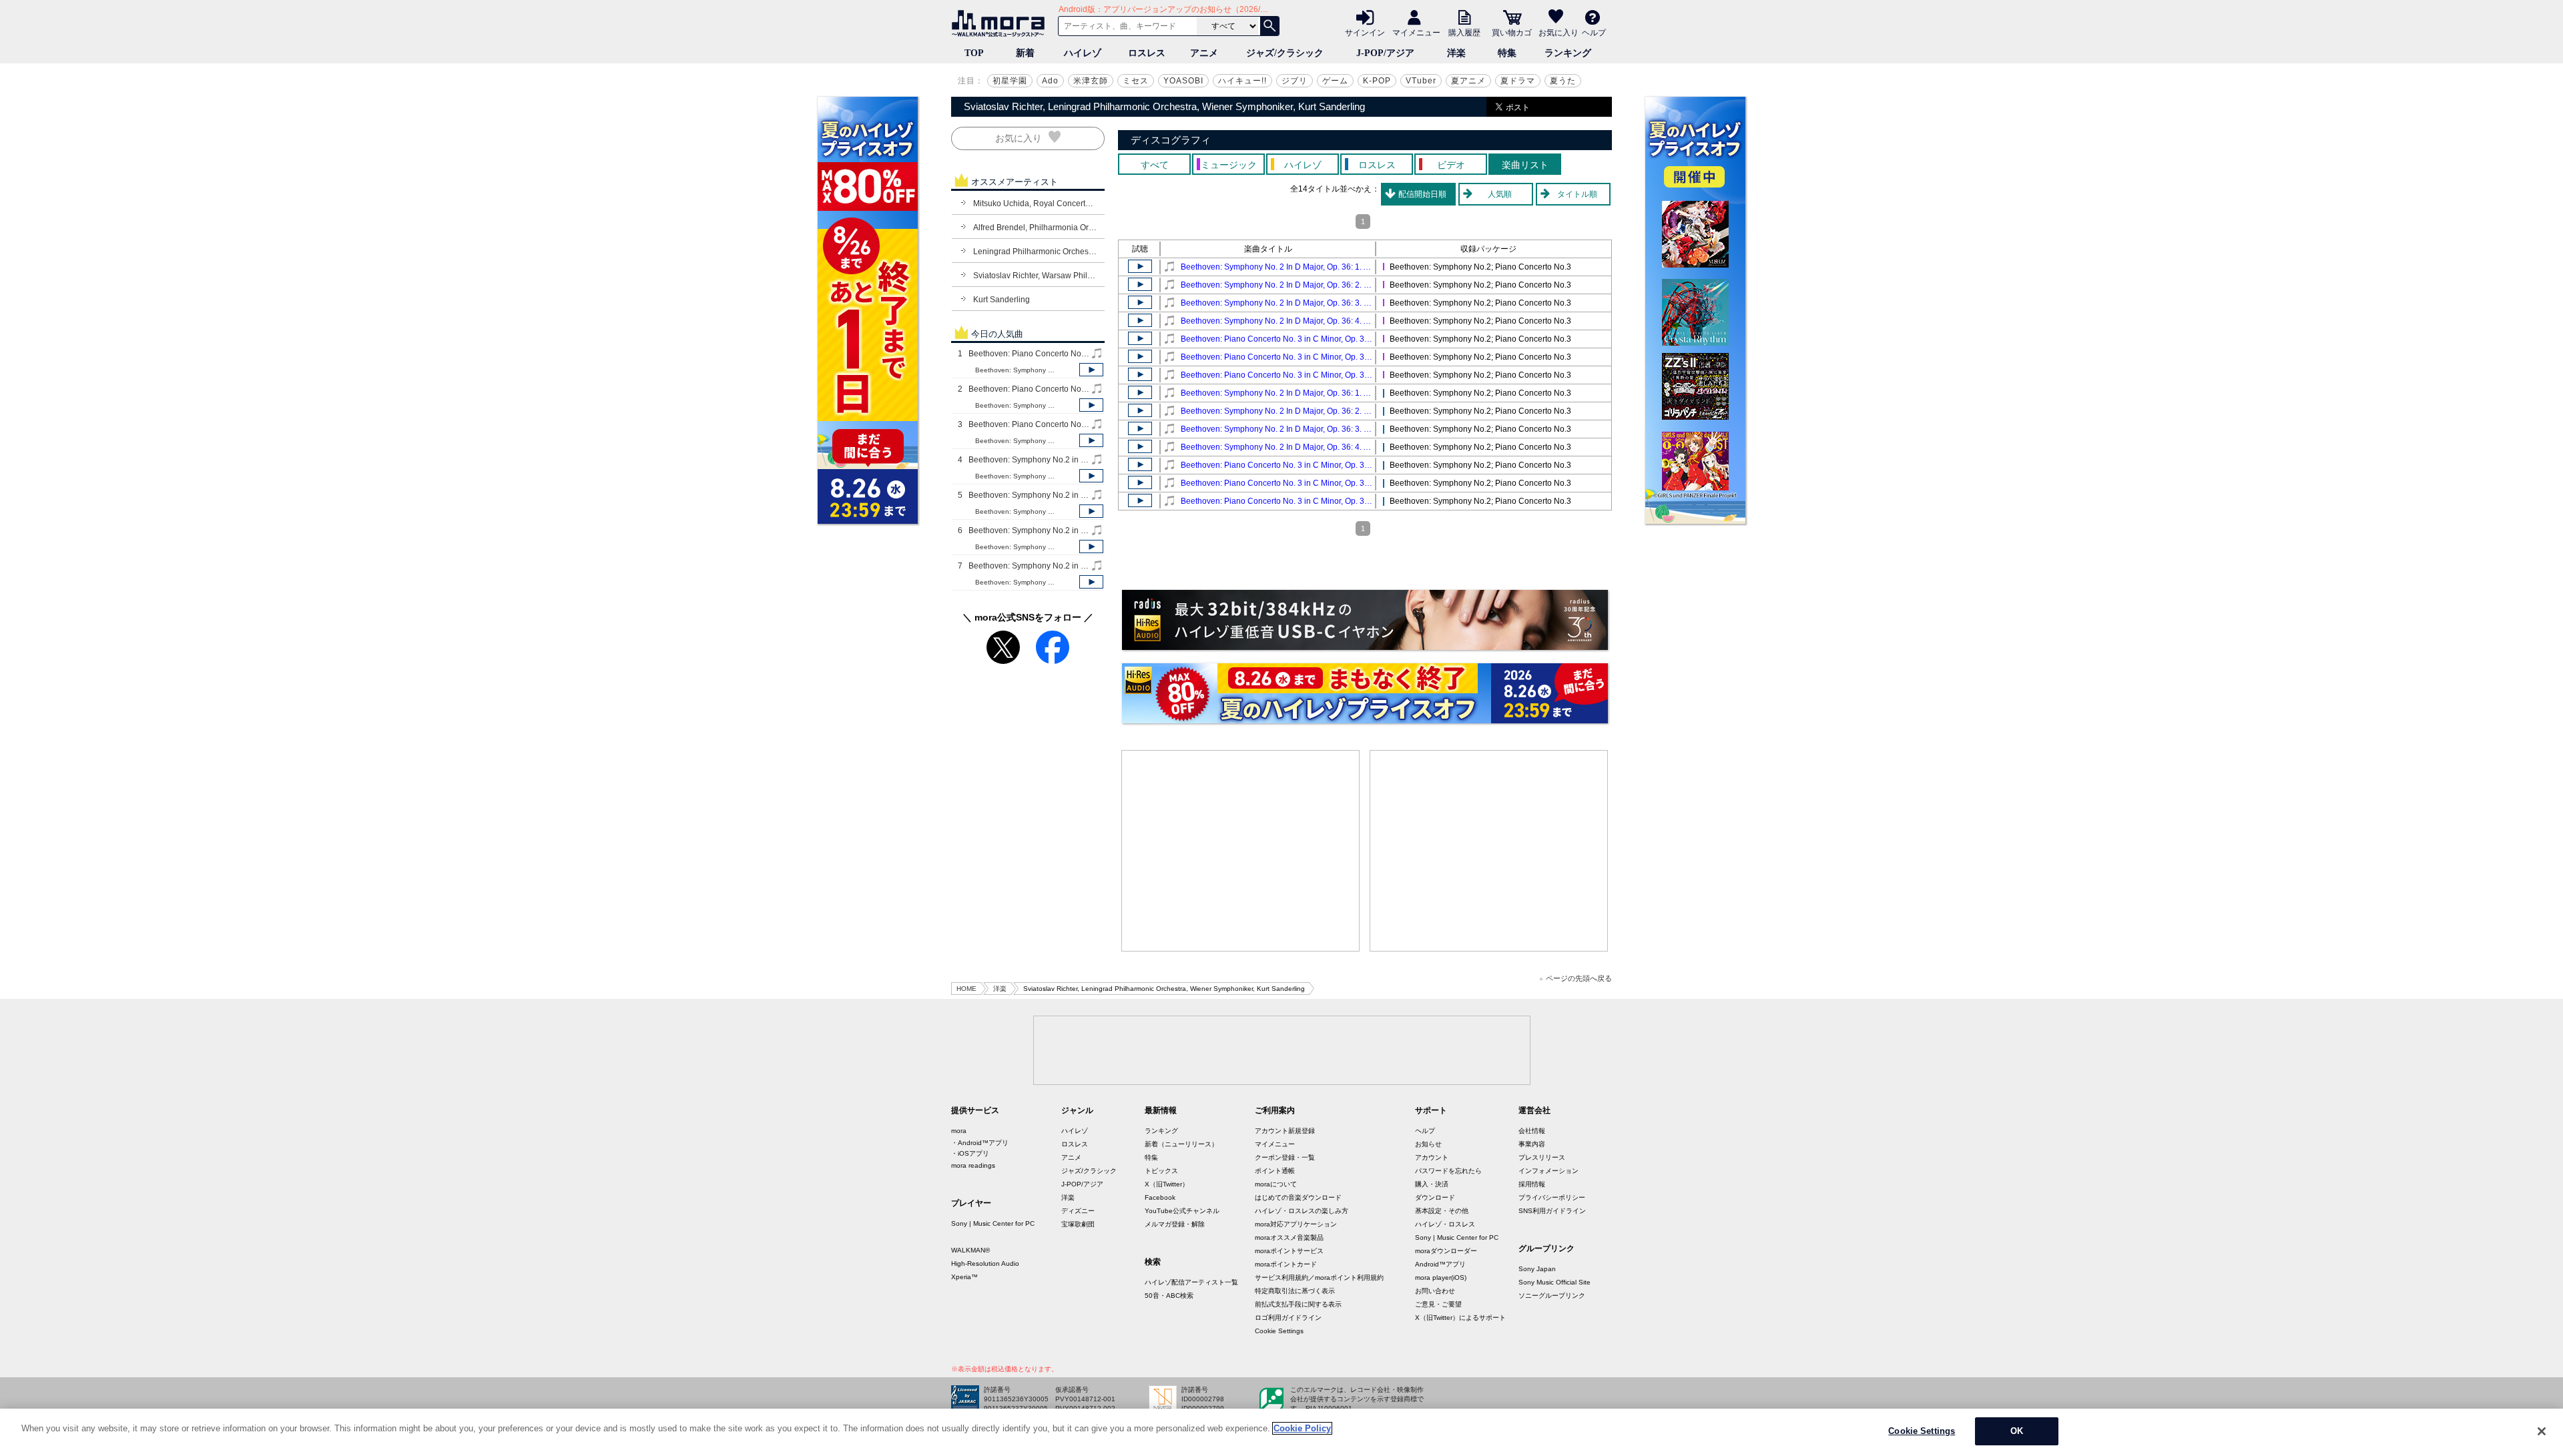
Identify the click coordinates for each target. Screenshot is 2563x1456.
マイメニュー (1416, 32)
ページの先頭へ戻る (1579, 979)
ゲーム (1335, 81)
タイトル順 (1577, 194)
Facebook (1160, 1197)
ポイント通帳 (1275, 1171)
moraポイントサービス (1289, 1251)
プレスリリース (1542, 1157)
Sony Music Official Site (1554, 1282)
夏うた (1563, 81)
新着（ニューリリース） (1181, 1144)
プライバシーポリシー (1552, 1197)
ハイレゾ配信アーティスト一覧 (1191, 1282)
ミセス (1136, 81)
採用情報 (1532, 1184)
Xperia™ (964, 1277)
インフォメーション (1548, 1171)
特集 (1507, 53)
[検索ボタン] (1269, 26)
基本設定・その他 (1442, 1211)
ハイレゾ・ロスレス (1445, 1224)
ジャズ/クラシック (1285, 53)
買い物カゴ (1512, 32)
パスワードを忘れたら (1448, 1171)
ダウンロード (1435, 1197)
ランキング (1568, 53)
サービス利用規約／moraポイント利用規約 (1319, 1278)
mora (959, 1131)
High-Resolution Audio (985, 1263)
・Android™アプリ (980, 1143)
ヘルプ (1594, 32)
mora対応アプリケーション (1296, 1224)
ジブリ (1295, 81)
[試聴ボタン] (1091, 370)
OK (2017, 1431)
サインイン (1365, 32)
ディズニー (1078, 1211)
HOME (966, 989)
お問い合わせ (1435, 1291)
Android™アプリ (1440, 1264)
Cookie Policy (1302, 1428)
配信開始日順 (1422, 194)
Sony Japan (1537, 1269)
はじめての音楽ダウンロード (1298, 1197)
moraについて (1276, 1184)
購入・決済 (1432, 1184)
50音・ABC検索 (1169, 1296)
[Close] (2542, 1431)
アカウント (1432, 1157)
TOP (974, 53)
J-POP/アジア (1385, 53)
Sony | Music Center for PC (993, 1223)
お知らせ (1428, 1144)
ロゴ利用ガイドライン (1288, 1318)
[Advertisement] (1241, 851)
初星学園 (1010, 81)
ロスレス (1147, 53)
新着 (1025, 53)
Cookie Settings (1279, 1331)
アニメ (1204, 53)
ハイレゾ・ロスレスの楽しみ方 (1302, 1211)
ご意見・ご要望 (1438, 1304)
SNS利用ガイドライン (1552, 1211)
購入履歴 (1464, 32)
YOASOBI (1183, 81)
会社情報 (1532, 1131)
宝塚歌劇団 (1078, 1224)
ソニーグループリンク (1552, 1296)
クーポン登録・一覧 (1285, 1157)
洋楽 (1456, 53)
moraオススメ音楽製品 (1289, 1237)
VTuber (1421, 81)
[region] (1281, 1432)
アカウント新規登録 (1285, 1131)
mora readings (973, 1165)
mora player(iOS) (1441, 1278)
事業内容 (1532, 1144)
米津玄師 (1091, 81)
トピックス (1161, 1171)
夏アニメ (1468, 81)
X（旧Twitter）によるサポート (1460, 1318)
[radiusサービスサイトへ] (1365, 620)
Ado (1050, 81)
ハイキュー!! (1242, 81)
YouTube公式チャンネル (1182, 1211)
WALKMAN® (970, 1250)
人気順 (1500, 194)
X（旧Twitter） (1167, 1184)
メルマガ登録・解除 (1175, 1224)
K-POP (1377, 81)
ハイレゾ (1083, 53)
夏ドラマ (1518, 81)
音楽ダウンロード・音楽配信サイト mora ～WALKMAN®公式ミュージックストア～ (1001, 23)
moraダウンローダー (1446, 1251)
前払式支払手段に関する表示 (1298, 1304)
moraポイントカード (1286, 1264)
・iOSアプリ (970, 1153)
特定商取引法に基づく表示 (1295, 1291)
